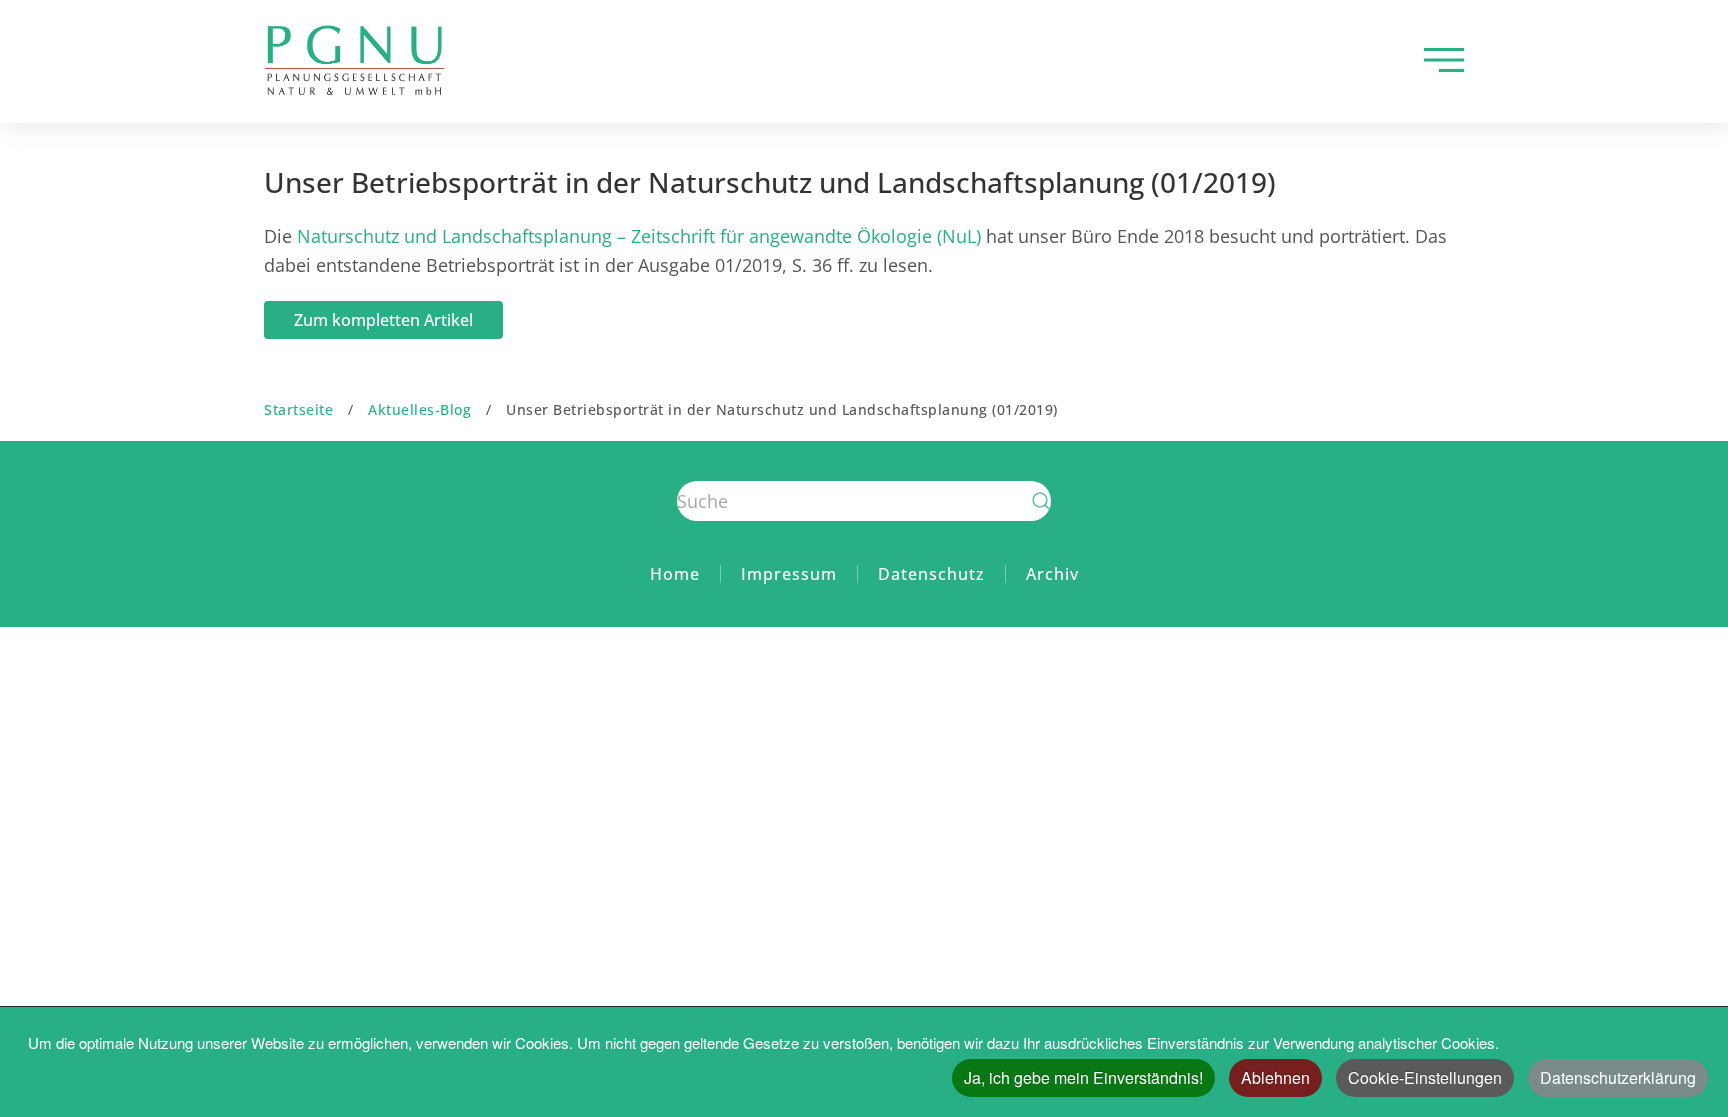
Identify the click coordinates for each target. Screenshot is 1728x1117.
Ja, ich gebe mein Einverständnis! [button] (1083, 1077)
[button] (1444, 60)
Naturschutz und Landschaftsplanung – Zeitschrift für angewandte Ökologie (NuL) (639, 236)
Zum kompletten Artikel (383, 320)
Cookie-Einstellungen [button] (1425, 1077)
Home (675, 574)
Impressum (789, 574)
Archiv (1052, 574)
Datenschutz (931, 574)
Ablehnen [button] (1275, 1077)
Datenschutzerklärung (1618, 1077)
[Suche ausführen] (1041, 501)
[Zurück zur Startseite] (354, 60)
